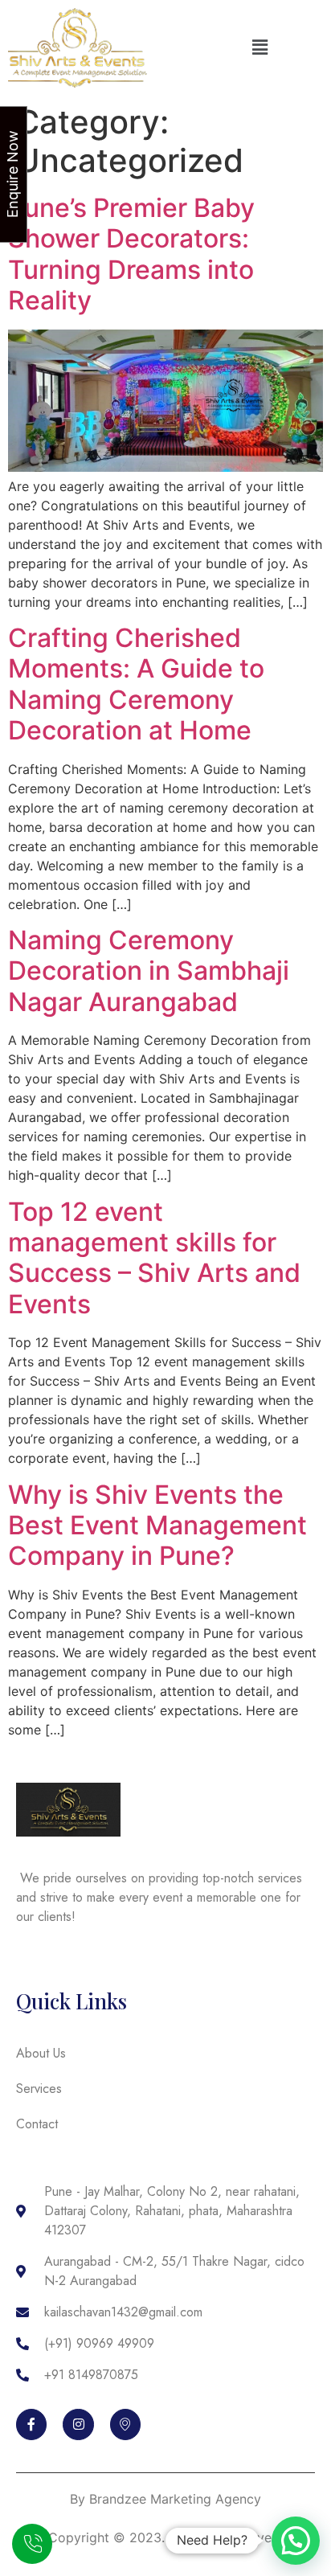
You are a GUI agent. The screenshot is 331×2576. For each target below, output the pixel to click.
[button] (259, 48)
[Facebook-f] (31, 2424)
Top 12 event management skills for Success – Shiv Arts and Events (154, 1258)
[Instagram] (78, 2424)
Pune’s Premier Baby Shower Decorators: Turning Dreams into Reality (131, 254)
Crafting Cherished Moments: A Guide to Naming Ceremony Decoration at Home (136, 684)
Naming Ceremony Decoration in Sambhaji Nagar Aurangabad (149, 971)
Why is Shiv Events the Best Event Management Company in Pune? (157, 1526)
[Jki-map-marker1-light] (125, 2424)
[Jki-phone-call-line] (32, 2544)
